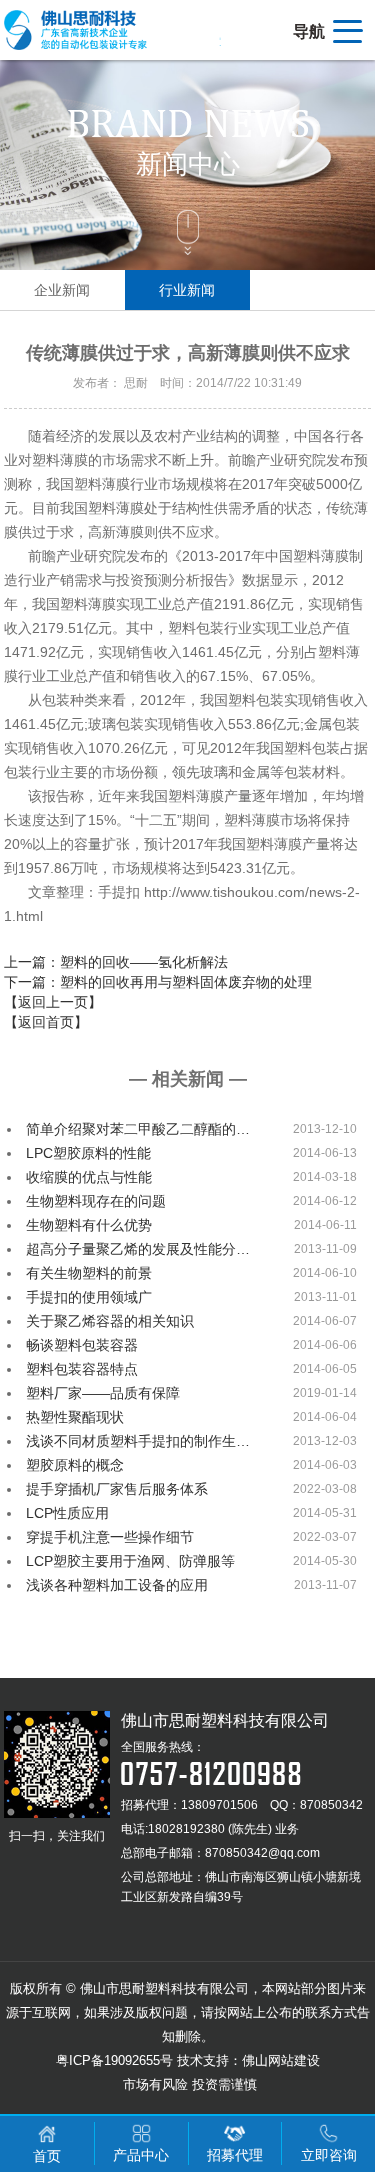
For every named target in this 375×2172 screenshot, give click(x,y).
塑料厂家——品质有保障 (103, 1393)
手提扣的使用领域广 (89, 1297)
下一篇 (158, 982)
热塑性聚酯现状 (75, 1417)
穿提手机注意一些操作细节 (110, 1537)
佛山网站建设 (281, 2060)
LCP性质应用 (67, 1513)
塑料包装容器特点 (82, 1369)
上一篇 (116, 962)
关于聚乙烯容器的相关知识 (110, 1321)
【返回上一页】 (53, 1002)
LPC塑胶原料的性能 (88, 1153)
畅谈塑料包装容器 (82, 1345)
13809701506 (219, 1805)
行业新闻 (187, 290)
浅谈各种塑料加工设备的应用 (117, 1585)
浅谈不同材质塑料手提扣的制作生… (138, 1441)
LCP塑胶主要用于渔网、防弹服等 (130, 1561)
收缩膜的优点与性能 (89, 1177)
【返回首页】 (46, 1022)
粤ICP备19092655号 (114, 2060)
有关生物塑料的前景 (89, 1273)
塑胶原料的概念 (75, 1465)
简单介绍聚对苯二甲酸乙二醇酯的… (138, 1129)
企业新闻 (62, 290)
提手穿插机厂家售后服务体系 (117, 1489)
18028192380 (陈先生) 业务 (223, 1829)
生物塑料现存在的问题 (96, 1201)
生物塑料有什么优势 (89, 1225)
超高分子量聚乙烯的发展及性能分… (138, 1249)
